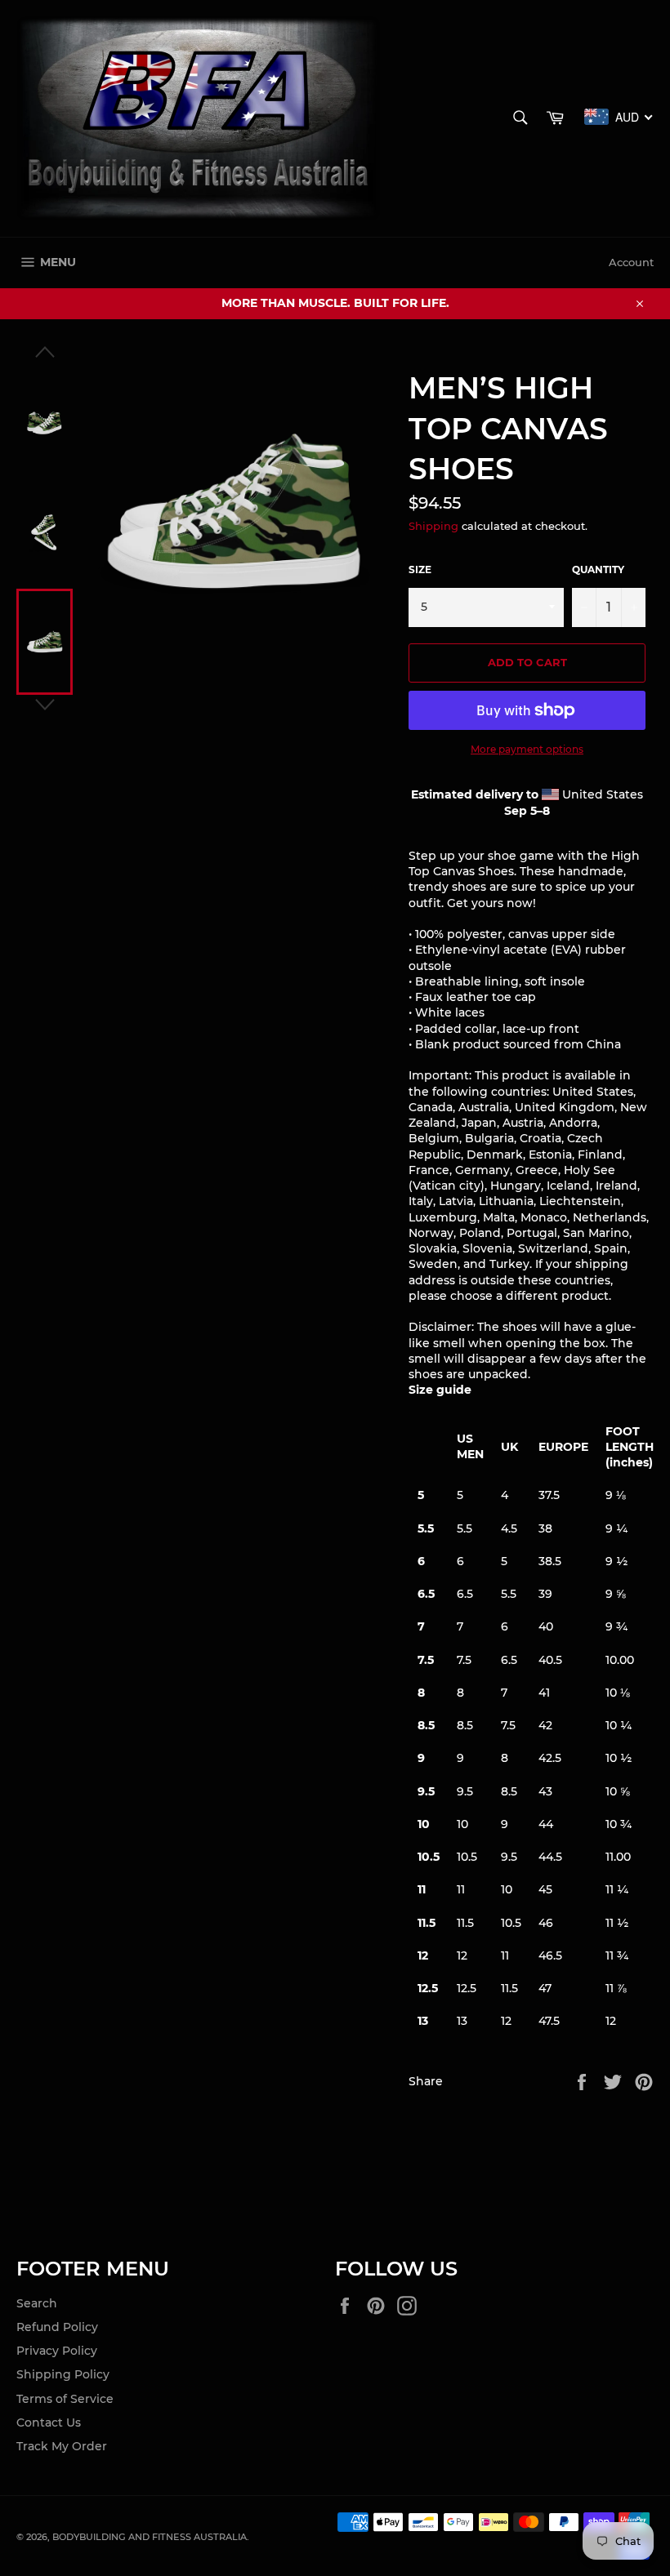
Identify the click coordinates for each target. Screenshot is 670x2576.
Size (420, 569)
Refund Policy (57, 2327)
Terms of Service (65, 2399)
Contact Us (49, 2423)
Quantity (598, 569)
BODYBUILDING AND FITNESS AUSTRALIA (150, 2537)
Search (37, 2303)
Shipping (433, 526)
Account (631, 262)
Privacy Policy (57, 2351)
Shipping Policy (63, 2374)
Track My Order (62, 2446)
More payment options (527, 749)
